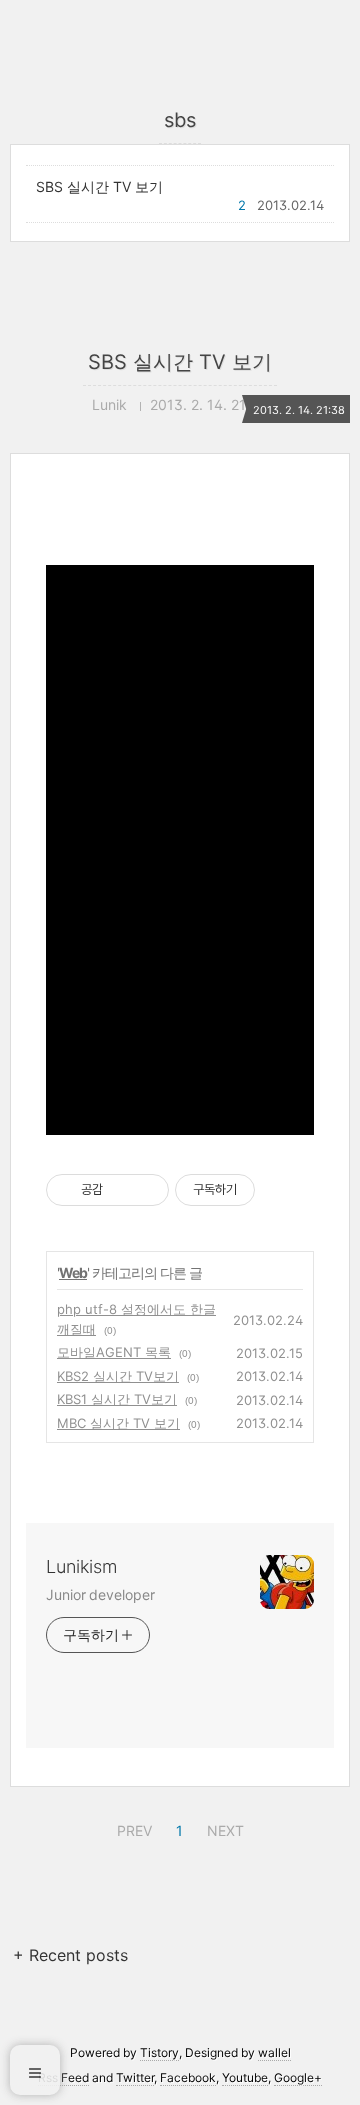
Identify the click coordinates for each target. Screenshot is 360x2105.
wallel (274, 2052)
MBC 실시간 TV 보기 (118, 1423)
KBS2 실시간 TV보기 (118, 1376)
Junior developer (100, 1594)
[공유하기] (121, 1190)
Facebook (188, 2077)
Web (73, 1272)
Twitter (135, 2077)
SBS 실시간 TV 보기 (99, 186)
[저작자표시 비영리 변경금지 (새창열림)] (282, 1190)
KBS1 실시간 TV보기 (117, 1399)
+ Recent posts (70, 1955)
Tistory (159, 2052)
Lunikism (81, 1566)
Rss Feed (63, 2077)
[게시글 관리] (146, 1190)
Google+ (298, 2077)
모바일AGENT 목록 (114, 1352)
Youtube (245, 2077)
